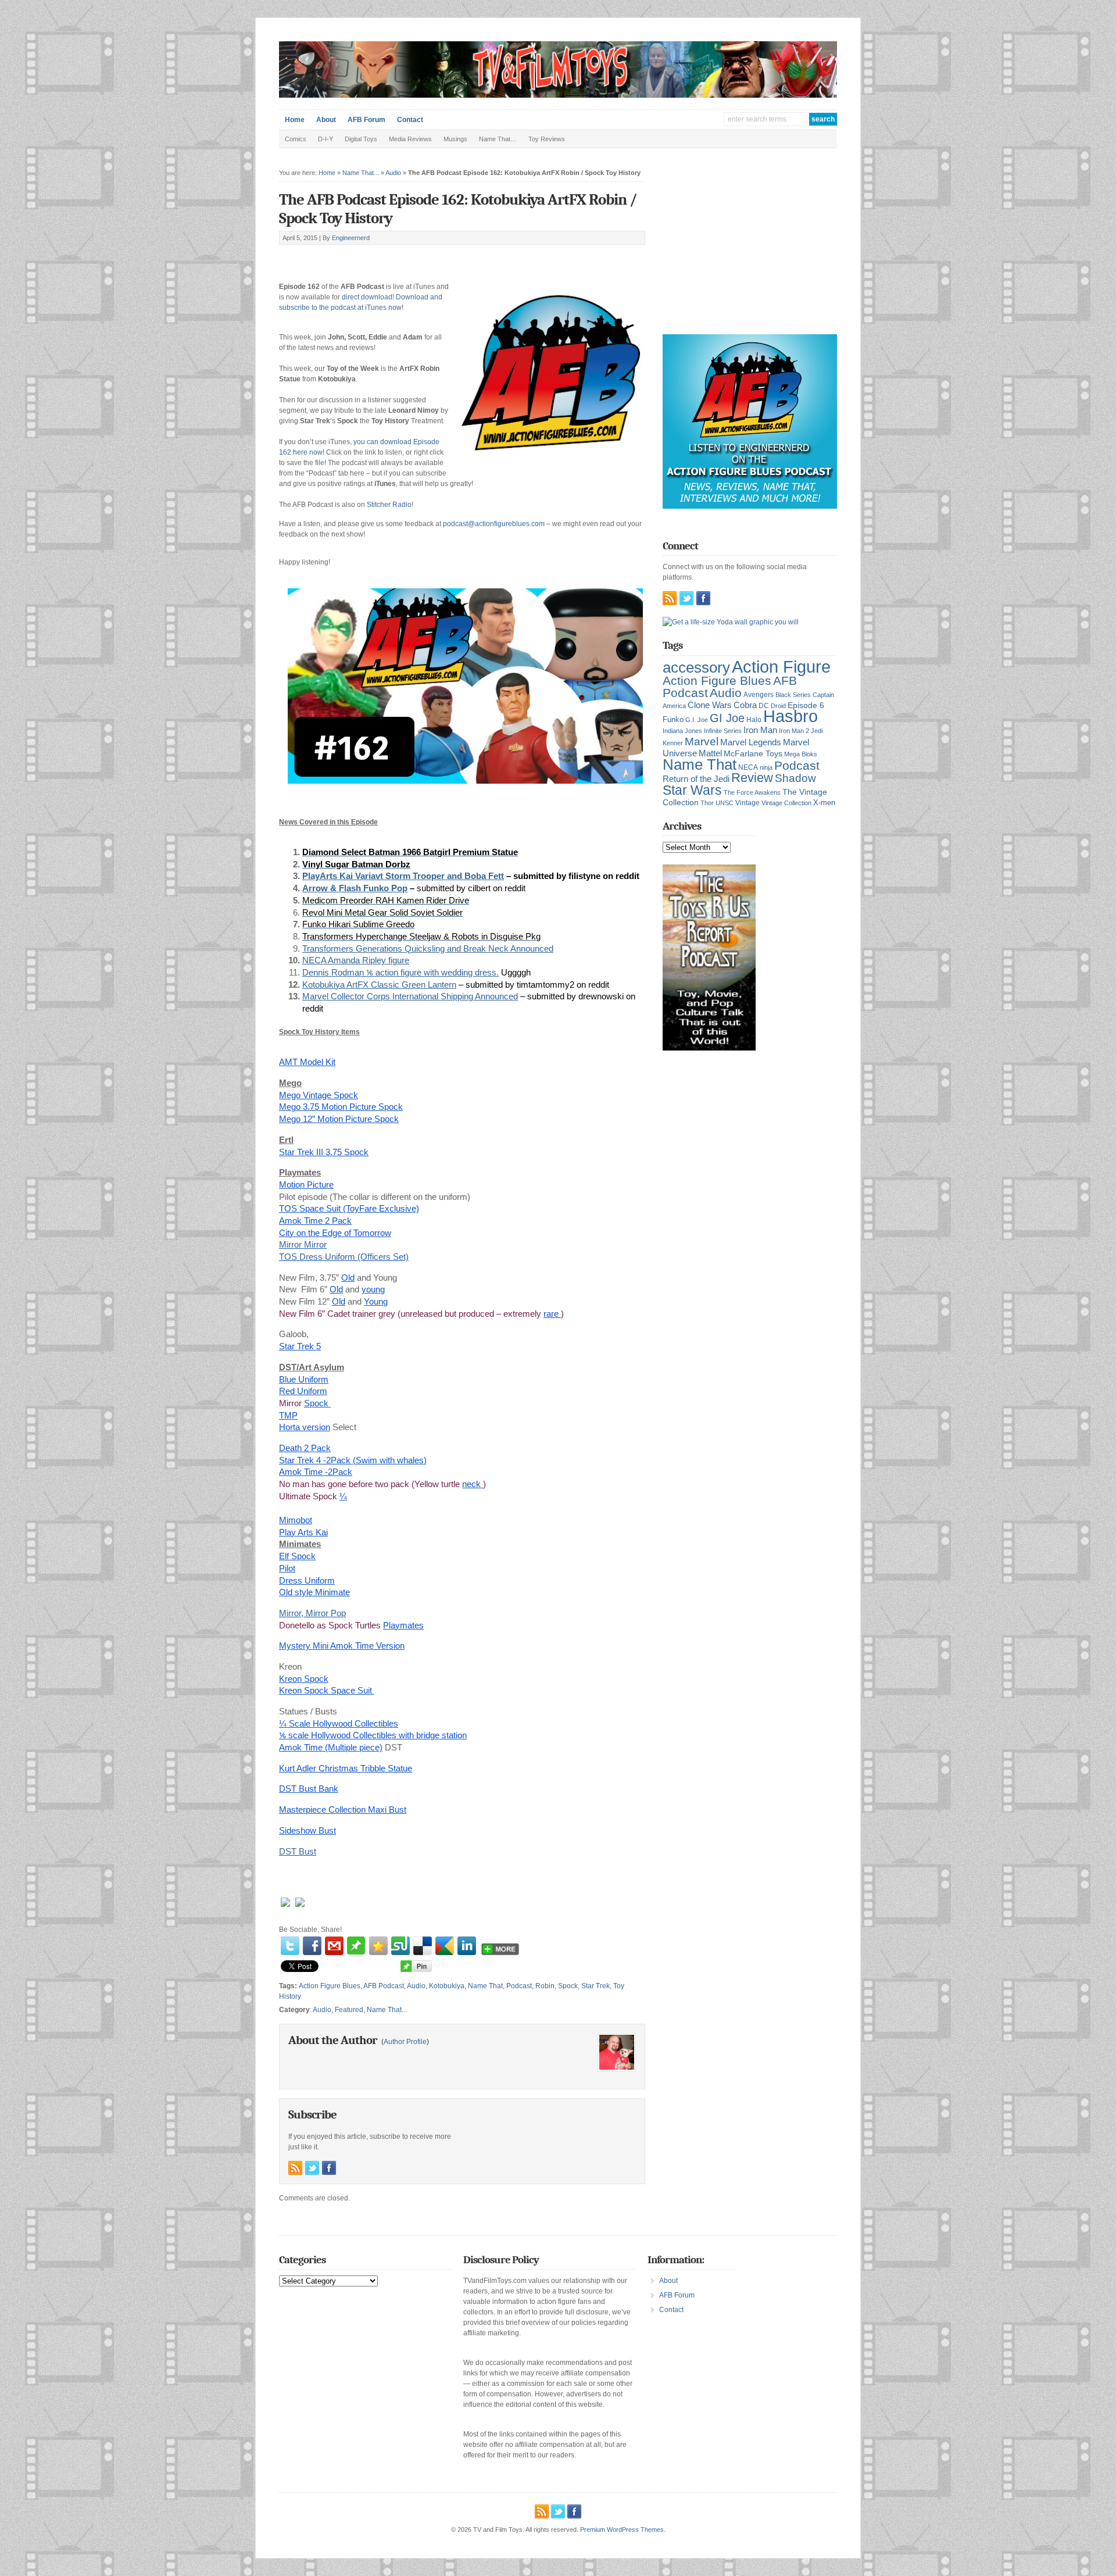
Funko (673, 719)
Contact (410, 120)
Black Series (793, 695)
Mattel (710, 753)
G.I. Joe (697, 720)
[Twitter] (290, 1946)
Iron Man (760, 730)
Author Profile (405, 2042)
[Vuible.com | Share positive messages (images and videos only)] (356, 1952)
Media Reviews (410, 139)
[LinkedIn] (467, 1946)
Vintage (747, 803)
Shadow (795, 778)
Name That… (498, 139)
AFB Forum (366, 120)
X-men (824, 803)
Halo (754, 719)
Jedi (817, 731)
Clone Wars (710, 705)
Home (295, 120)
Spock (568, 1986)
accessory (696, 667)
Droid (778, 706)
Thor (707, 803)
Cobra (745, 705)
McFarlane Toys (753, 753)
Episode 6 (806, 705)
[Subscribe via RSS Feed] (295, 2168)
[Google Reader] (445, 1946)
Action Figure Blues (330, 1986)
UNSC (725, 803)
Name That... (361, 173)
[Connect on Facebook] (329, 2168)
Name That (485, 1986)
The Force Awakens (752, 792)
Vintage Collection (786, 803)
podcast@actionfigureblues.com (494, 524)
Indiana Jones (682, 731)
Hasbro (791, 716)
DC (764, 706)
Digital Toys (361, 139)
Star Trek (595, 1986)
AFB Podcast (384, 1986)
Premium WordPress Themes (622, 2529)
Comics (296, 139)
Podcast (519, 1986)
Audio (393, 173)
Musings (455, 139)
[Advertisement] (415, 258)
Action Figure (781, 667)
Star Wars (692, 790)
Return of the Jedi (696, 779)
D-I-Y (325, 139)
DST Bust (298, 1851)
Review (752, 778)
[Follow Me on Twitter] (312, 2168)
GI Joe (727, 718)
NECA (748, 767)
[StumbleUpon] (400, 1946)
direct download (367, 297)
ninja (766, 767)
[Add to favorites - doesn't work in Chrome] (378, 1946)
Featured (349, 2010)
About (326, 120)
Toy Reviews (547, 139)
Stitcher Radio (389, 505)
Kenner (673, 743)
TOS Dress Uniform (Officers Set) (344, 1257)
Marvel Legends (751, 742)
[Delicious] (423, 1946)
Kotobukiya (447, 1986)
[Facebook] (312, 1946)
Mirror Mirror (303, 1244)
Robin (545, 1986)
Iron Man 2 (794, 731)
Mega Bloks (801, 754)
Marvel (702, 741)
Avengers (759, 695)
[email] (334, 1946)
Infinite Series (723, 731)
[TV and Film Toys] (558, 95)
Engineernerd (351, 238)
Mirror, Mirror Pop (312, 1613)
